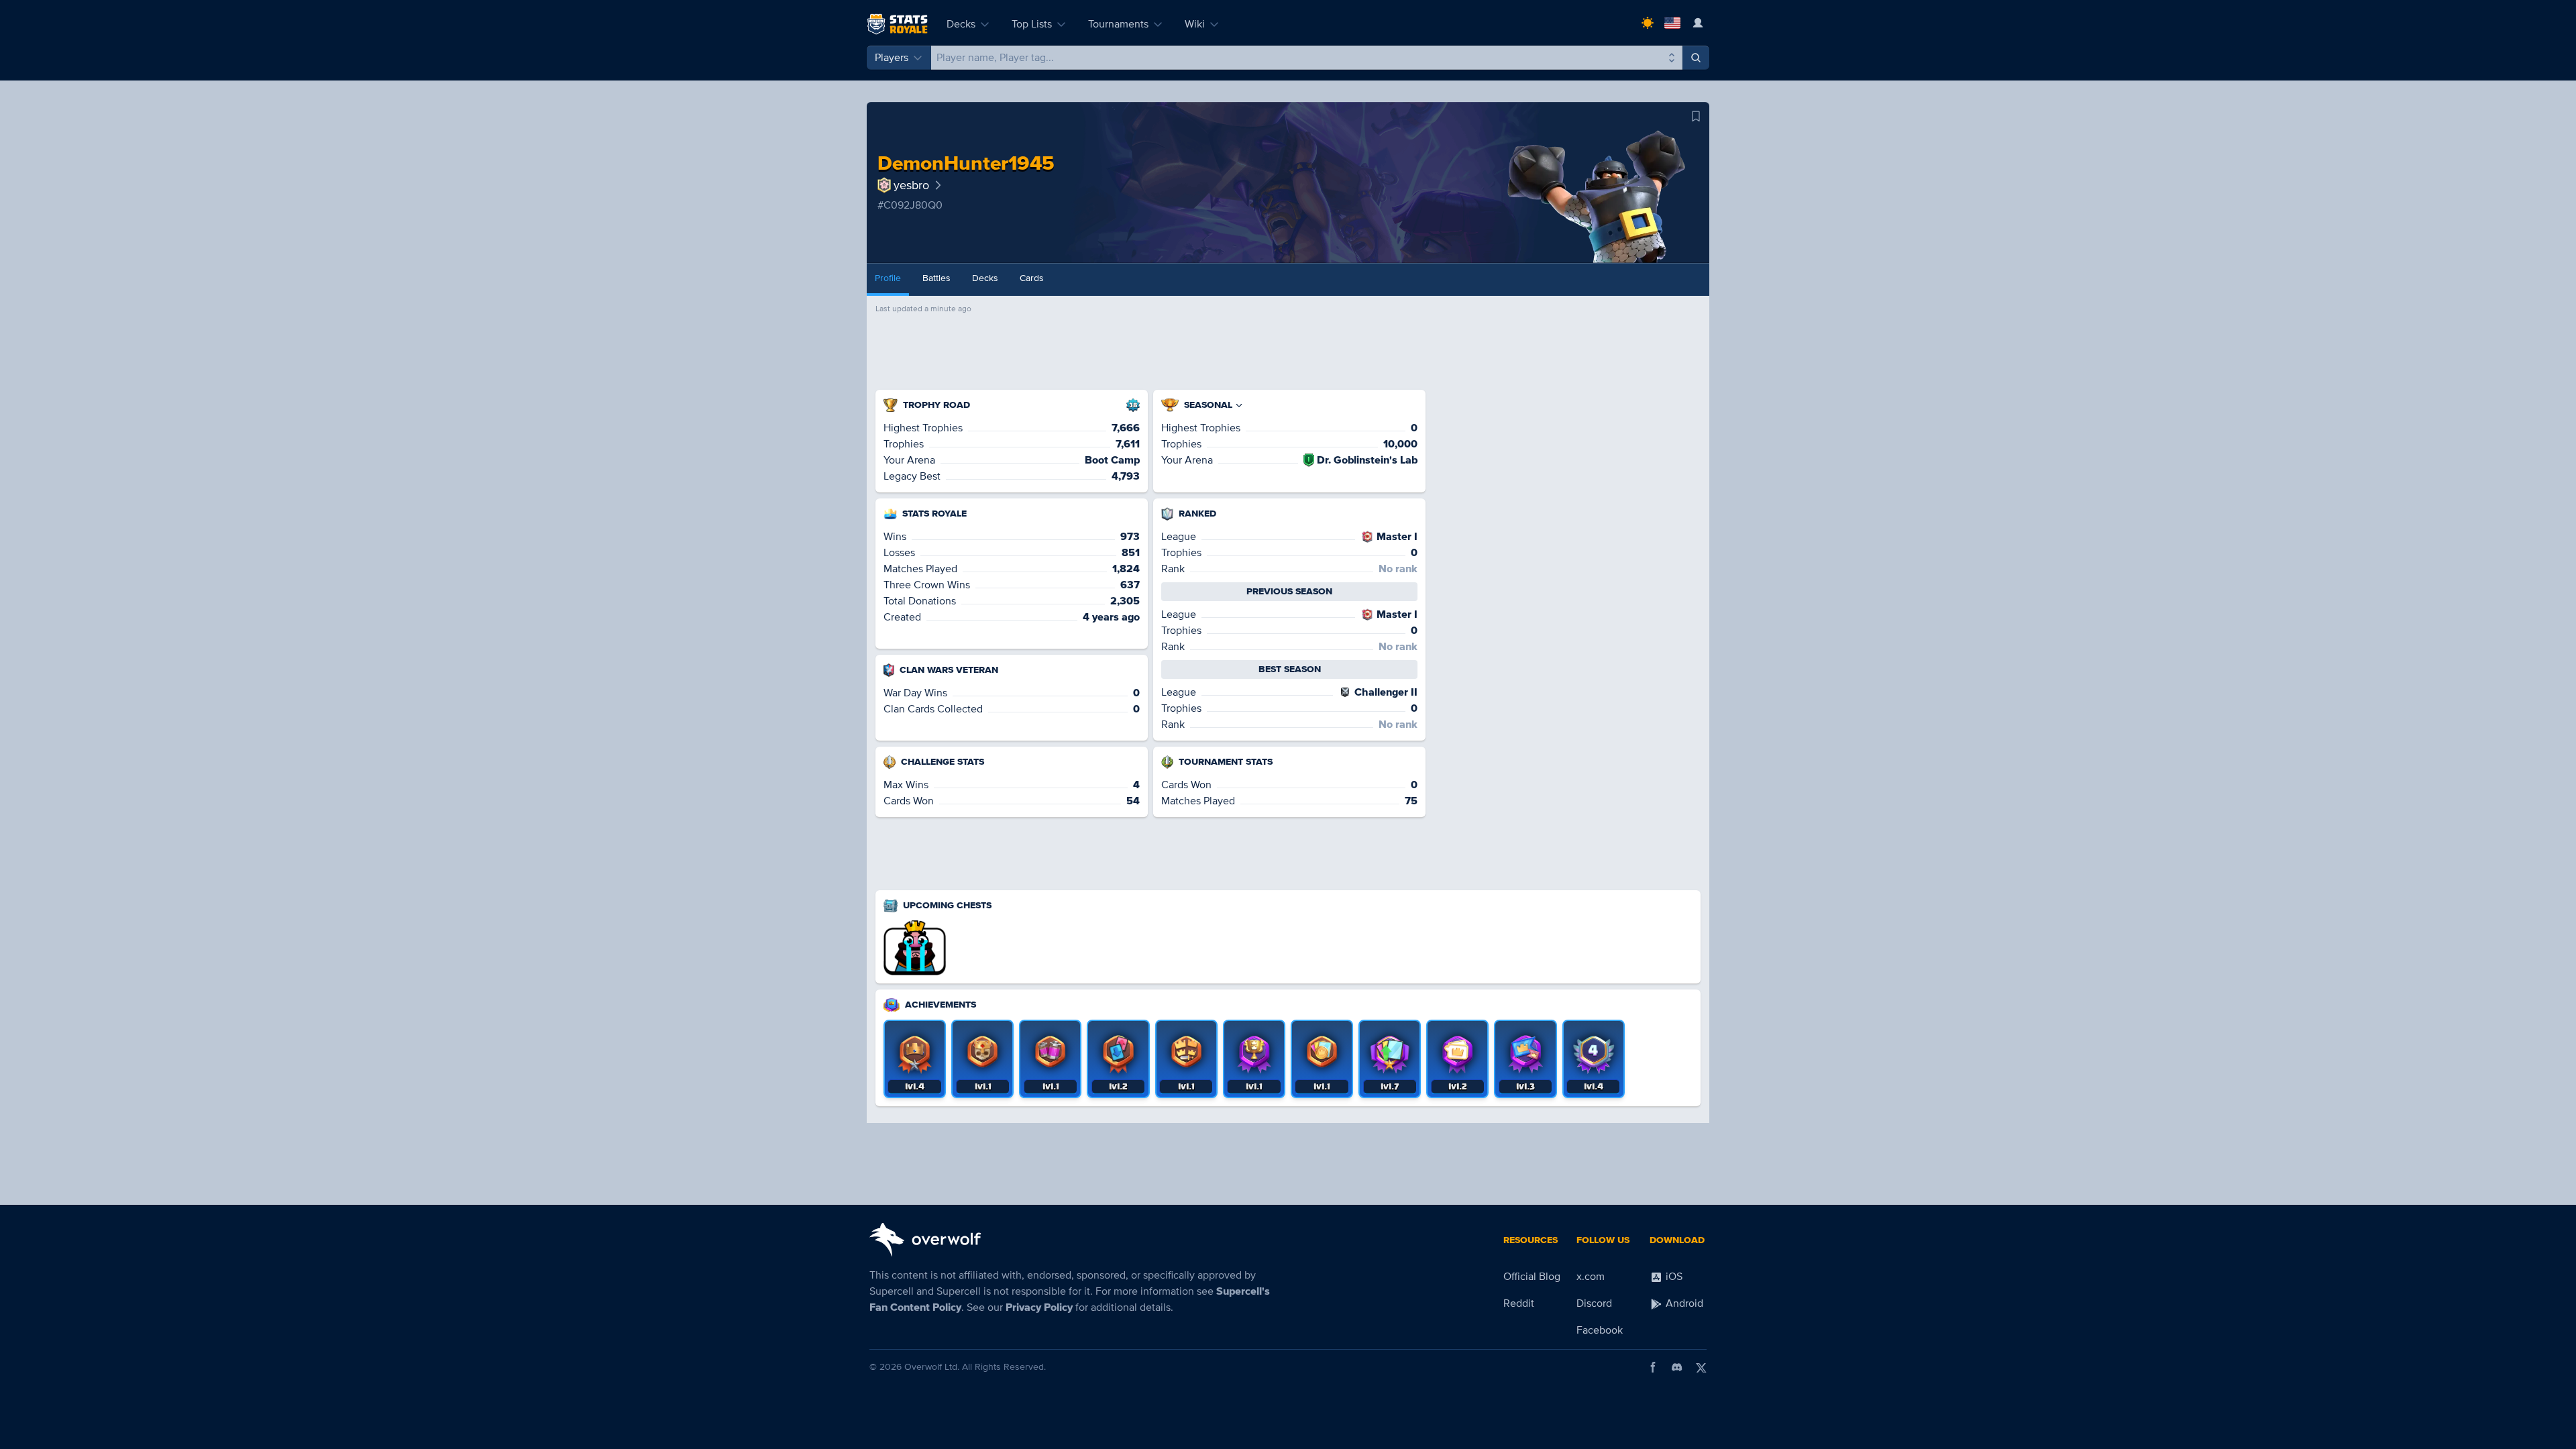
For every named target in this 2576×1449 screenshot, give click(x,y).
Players (892, 58)
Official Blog (1532, 1277)
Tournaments (1118, 24)
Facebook (1600, 1330)
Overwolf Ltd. (932, 1367)
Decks (961, 24)
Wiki (1195, 24)
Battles (936, 278)
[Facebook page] (1653, 1367)
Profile (888, 278)
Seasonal (1208, 405)
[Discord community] (1677, 1367)
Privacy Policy (1039, 1307)
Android (1683, 1303)
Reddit (1519, 1303)
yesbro (911, 185)
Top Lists (1032, 24)
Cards (1032, 278)
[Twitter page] (1701, 1367)
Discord (1594, 1303)
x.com (1591, 1277)
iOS (1673, 1277)
